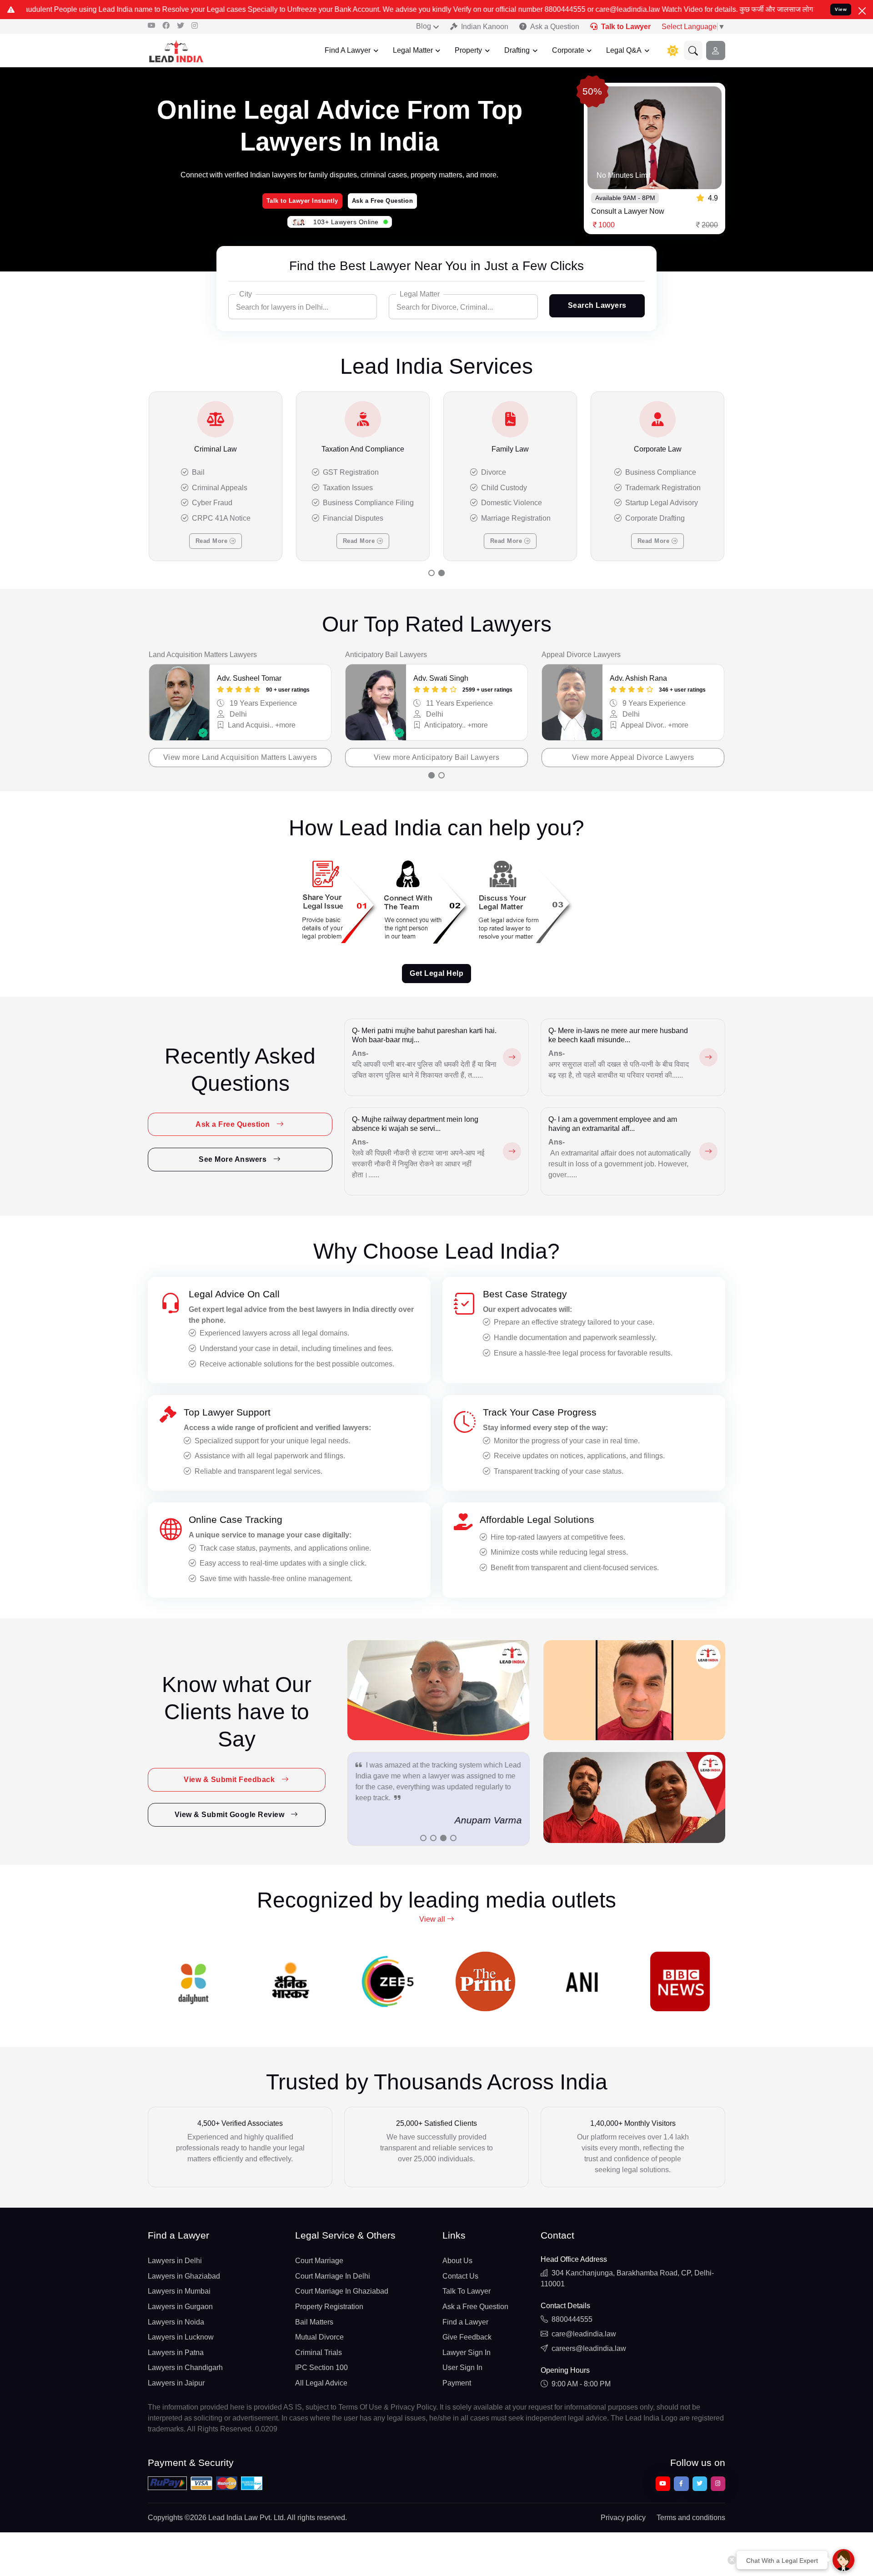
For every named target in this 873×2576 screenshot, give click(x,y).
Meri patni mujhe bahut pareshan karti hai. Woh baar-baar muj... (424, 1035)
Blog (424, 26)
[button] (693, 50)
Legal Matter (413, 50)
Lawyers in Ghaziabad (184, 2276)
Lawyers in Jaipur (176, 2383)
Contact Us (460, 2276)
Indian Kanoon (485, 27)
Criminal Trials (319, 2353)
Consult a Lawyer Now (628, 211)
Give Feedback (467, 2337)
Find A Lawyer (348, 50)
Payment (457, 2383)
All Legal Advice (321, 2383)
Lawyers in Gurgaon (180, 2307)
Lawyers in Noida (176, 2322)
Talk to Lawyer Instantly (302, 201)
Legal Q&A (624, 50)
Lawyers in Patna (176, 2353)
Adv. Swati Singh (441, 678)
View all (433, 1919)
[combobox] (303, 307)
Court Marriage (319, 2261)
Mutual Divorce (319, 2337)
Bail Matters (314, 2322)
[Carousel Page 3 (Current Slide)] (443, 1838)
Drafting (517, 50)
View (841, 9)
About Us (457, 2261)
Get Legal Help (436, 973)
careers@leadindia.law (589, 2348)
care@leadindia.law (584, 2334)
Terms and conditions (691, 2518)
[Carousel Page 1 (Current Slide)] (431, 775)
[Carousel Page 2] (442, 775)
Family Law (510, 449)
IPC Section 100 (321, 2368)
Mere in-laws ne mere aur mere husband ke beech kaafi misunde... (618, 1035)
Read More (213, 541)
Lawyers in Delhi (175, 2261)
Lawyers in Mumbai (179, 2291)
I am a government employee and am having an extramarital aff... (613, 1124)
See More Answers (234, 1159)
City (246, 294)
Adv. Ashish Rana (638, 678)
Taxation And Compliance (363, 449)
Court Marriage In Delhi (333, 2276)
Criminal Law (216, 449)
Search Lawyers (597, 305)
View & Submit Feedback (230, 1780)
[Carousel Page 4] (453, 1838)
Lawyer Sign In (467, 2353)
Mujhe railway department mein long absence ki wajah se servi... (415, 1124)
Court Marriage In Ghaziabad (342, 2291)
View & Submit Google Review (231, 1815)
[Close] (862, 11)
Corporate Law (658, 449)
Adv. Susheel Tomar (249, 678)
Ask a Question (555, 27)
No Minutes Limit (624, 175)
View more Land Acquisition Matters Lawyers (240, 757)
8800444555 (572, 2319)
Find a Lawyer (465, 2322)
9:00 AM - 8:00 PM (581, 2384)
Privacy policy (623, 2518)
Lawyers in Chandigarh (185, 2368)
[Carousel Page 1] (431, 573)
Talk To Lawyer (467, 2291)
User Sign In (462, 2368)
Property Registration (329, 2307)
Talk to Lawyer (626, 27)
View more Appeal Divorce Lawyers (633, 757)
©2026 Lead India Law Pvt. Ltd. (235, 2518)
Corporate (568, 50)
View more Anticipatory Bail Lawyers (437, 757)
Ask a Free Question (383, 201)
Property (468, 50)
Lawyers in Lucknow (181, 2337)
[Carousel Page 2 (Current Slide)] (442, 573)
